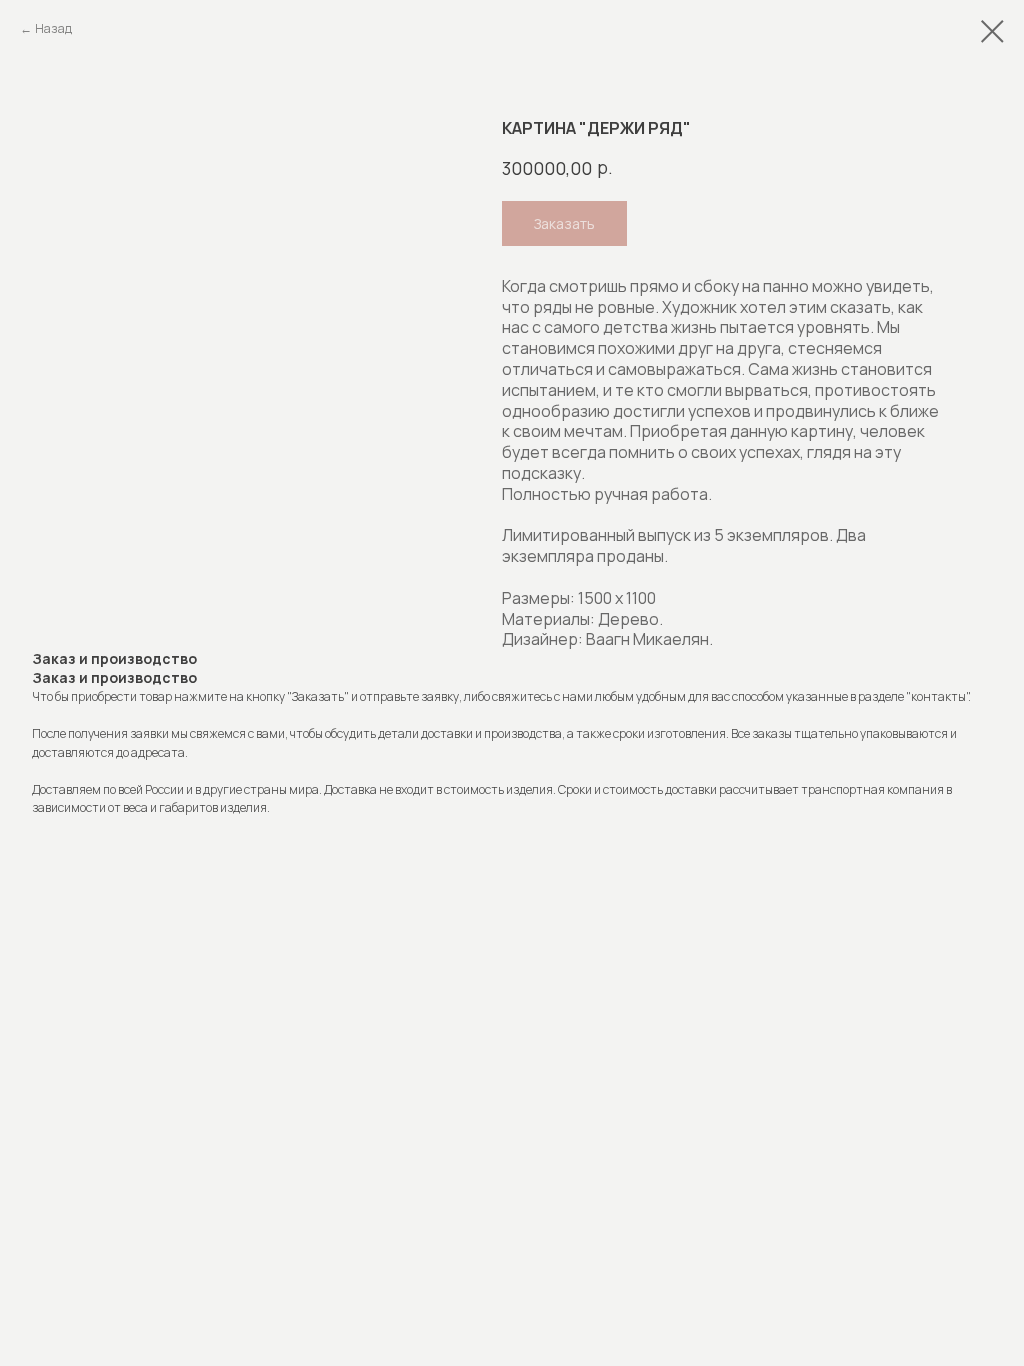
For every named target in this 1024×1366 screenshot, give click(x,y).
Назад (53, 28)
